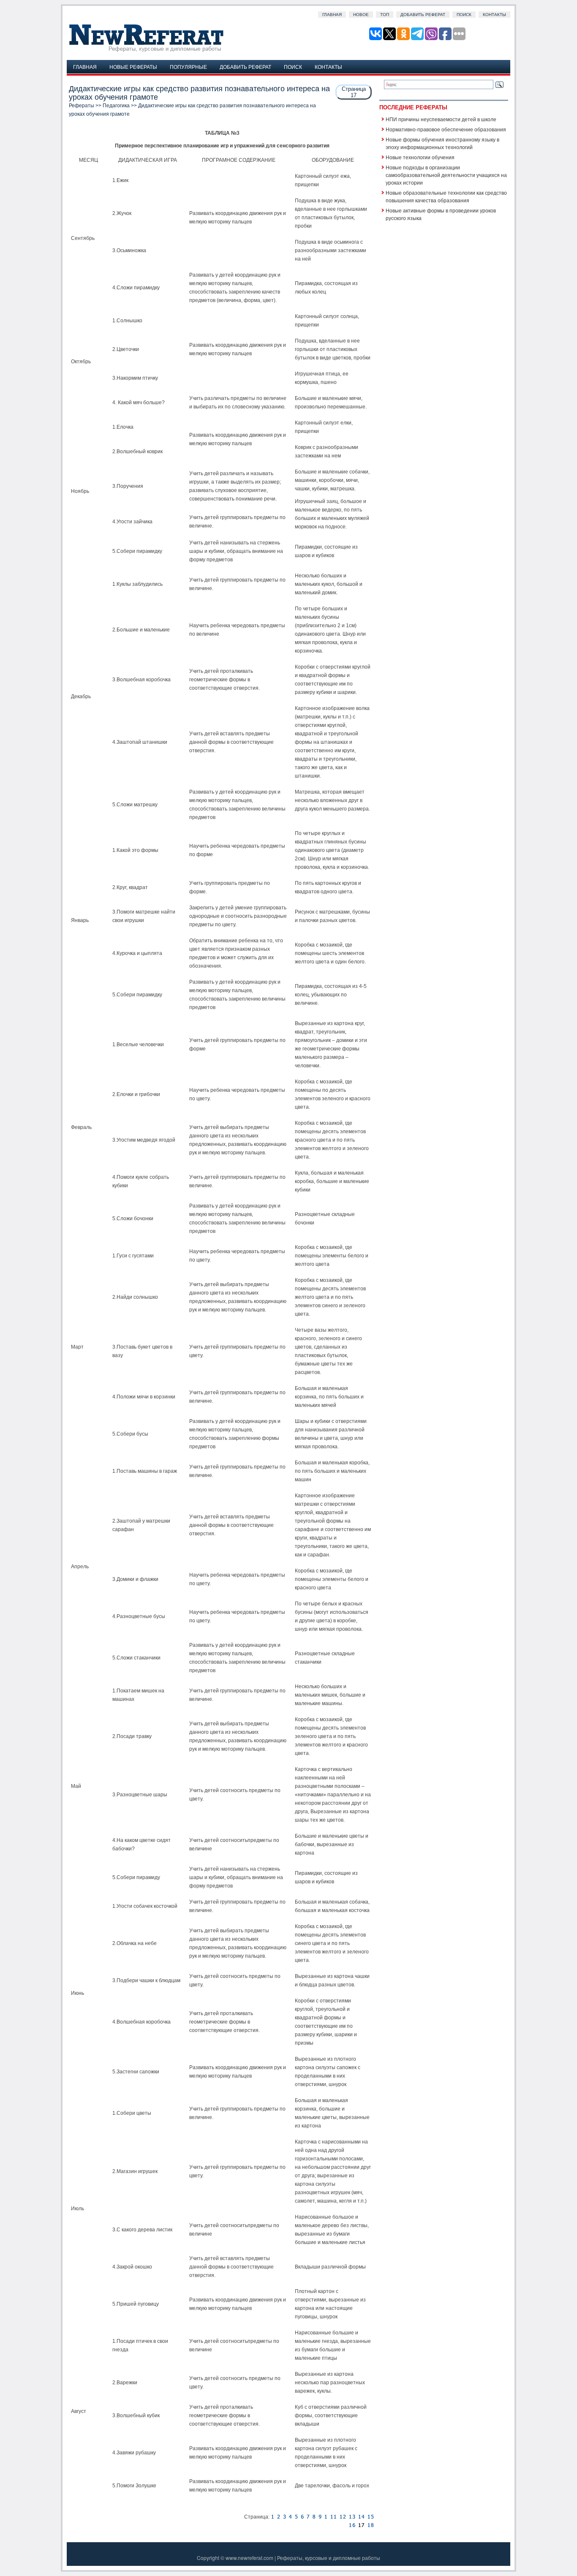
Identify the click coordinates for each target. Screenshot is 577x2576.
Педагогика (116, 106)
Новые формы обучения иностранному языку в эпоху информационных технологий (442, 143)
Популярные (188, 67)
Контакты (494, 15)
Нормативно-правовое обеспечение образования (446, 129)
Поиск (464, 15)
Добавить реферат (423, 15)
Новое (361, 15)
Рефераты (82, 106)
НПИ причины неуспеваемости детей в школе (441, 119)
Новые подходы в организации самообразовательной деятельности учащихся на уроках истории (446, 175)
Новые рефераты (133, 67)
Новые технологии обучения (420, 157)
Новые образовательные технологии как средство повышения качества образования (446, 196)
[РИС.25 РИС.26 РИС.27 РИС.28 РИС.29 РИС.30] (352, 2525)
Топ (385, 15)
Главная (332, 15)
